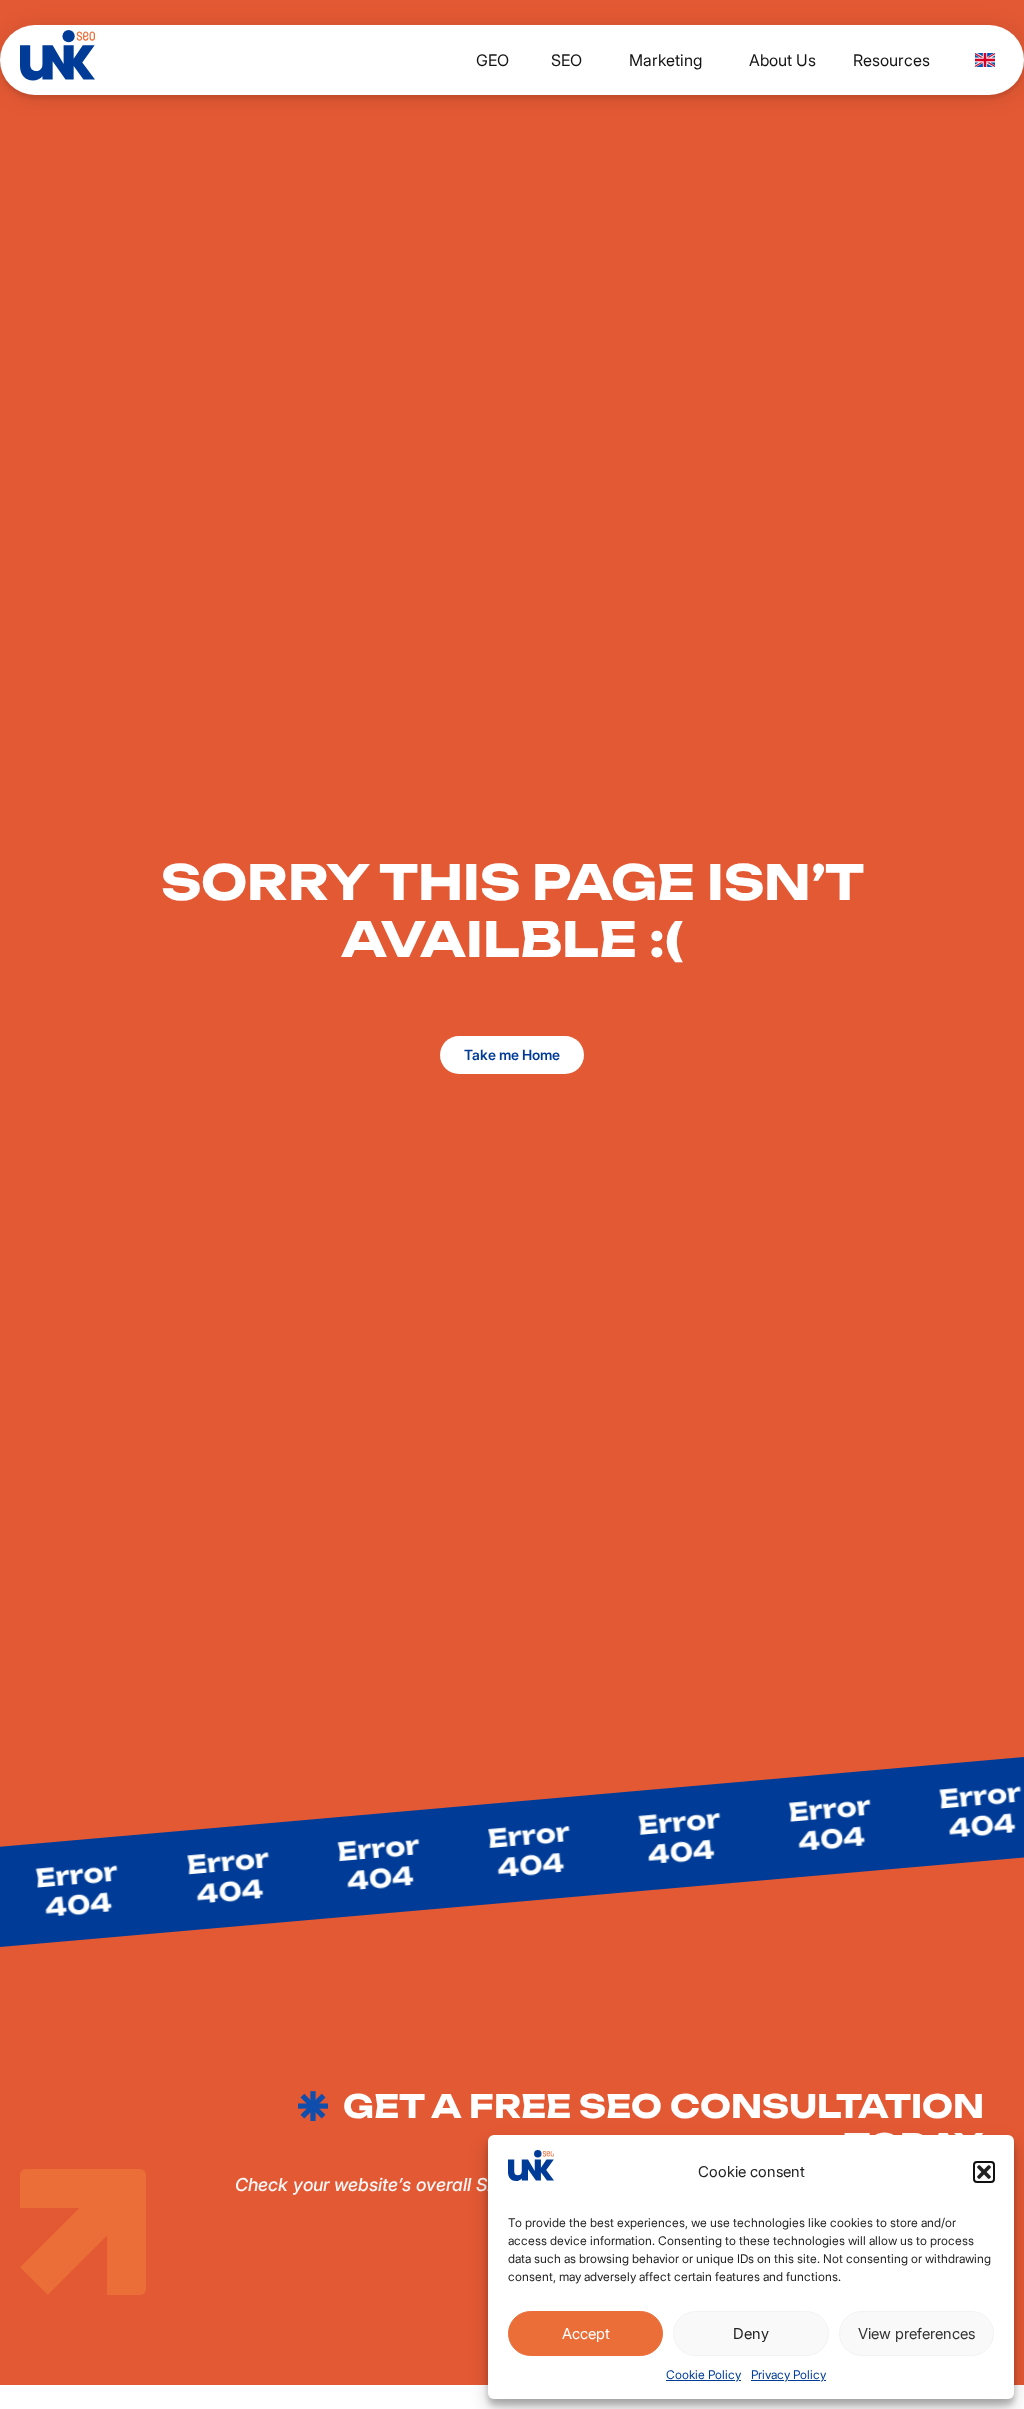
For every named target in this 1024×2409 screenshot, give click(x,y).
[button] (984, 2172)
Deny (751, 2333)
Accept (586, 2333)
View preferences (916, 2333)
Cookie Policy (703, 2374)
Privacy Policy (788, 2374)
